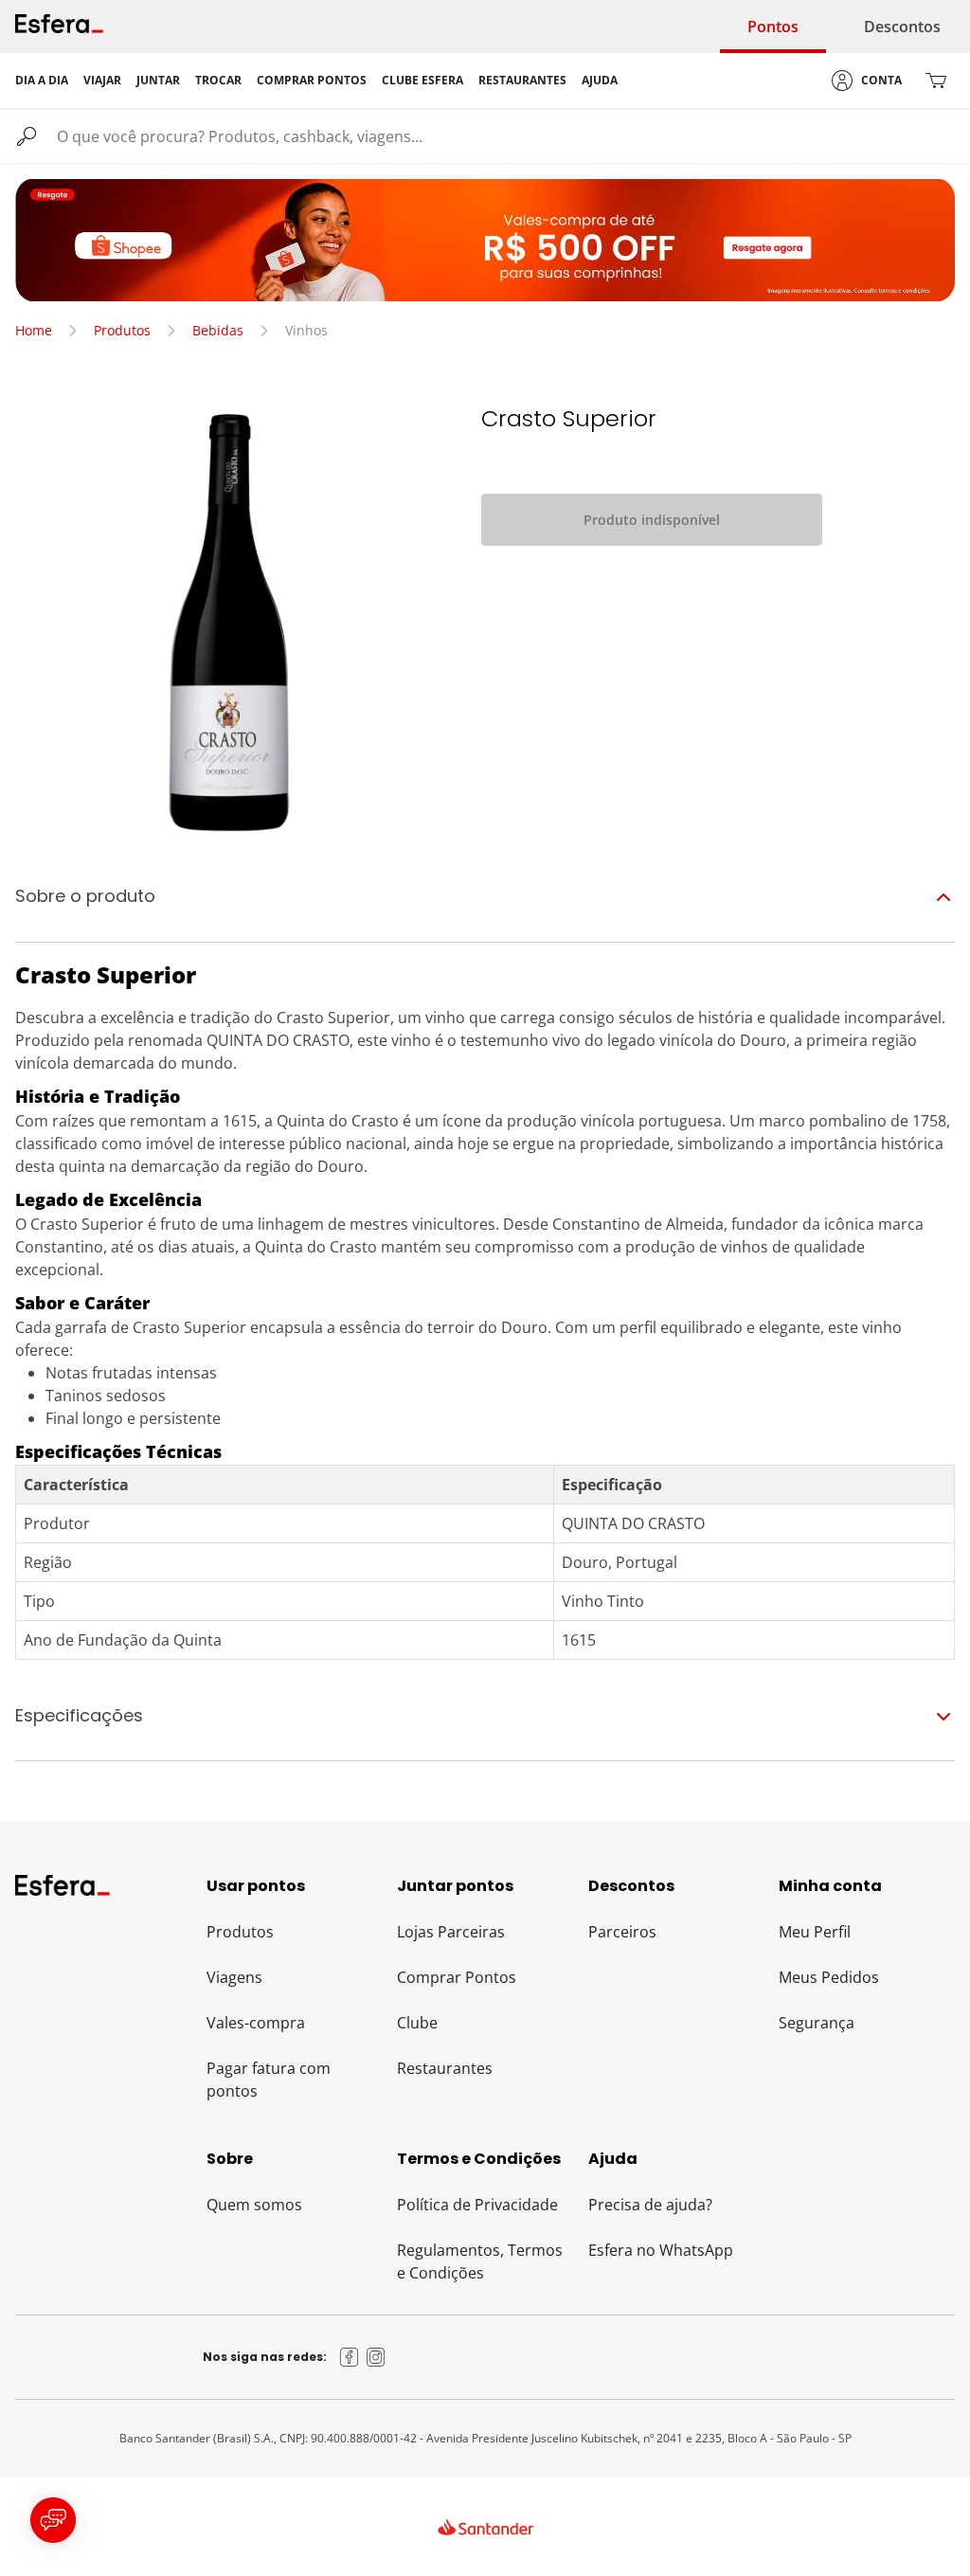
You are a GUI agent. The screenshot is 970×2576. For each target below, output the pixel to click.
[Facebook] (350, 2357)
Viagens (234, 1977)
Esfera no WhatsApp (661, 2250)
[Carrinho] (936, 81)
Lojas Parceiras (451, 1932)
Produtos (122, 330)
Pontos (773, 27)
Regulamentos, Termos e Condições (480, 2261)
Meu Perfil (815, 1932)
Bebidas (218, 330)
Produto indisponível (652, 520)
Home (34, 330)
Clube (417, 2023)
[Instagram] (376, 2357)
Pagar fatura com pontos (269, 2080)
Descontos (902, 27)
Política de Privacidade (477, 2205)
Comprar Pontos (457, 1977)
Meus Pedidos (829, 1977)
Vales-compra (256, 2023)
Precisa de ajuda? (650, 2205)
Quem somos (254, 2205)
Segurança (817, 2023)
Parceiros (622, 1932)
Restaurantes (445, 2068)
